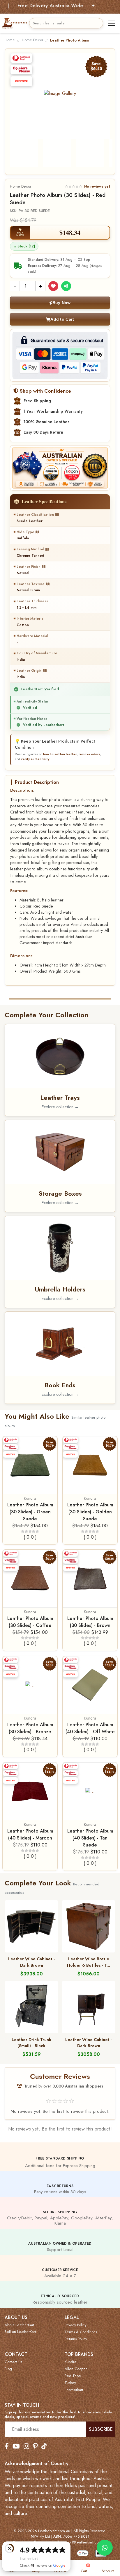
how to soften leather (60, 754)
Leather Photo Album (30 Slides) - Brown (90, 1622)
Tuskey (70, 2383)
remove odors (89, 754)
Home (10, 40)
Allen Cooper (76, 2369)
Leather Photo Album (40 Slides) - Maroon (30, 1834)
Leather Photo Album (70, 40)
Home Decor (32, 40)
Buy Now (62, 303)
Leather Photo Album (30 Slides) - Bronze (30, 1728)
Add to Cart (62, 319)
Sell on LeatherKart (20, 2332)
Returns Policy (76, 2339)
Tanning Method (30, 549)
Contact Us (13, 2362)
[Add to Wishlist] (53, 286)
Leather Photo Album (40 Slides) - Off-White (90, 1728)
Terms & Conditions (81, 2332)
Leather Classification (35, 515)
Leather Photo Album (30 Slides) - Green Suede (30, 1512)
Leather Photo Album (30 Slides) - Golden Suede (90, 1512)
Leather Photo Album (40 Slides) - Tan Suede (90, 1838)
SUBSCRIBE (101, 2429)
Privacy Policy (76, 2325)
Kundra (30, 1498)
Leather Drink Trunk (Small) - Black (31, 2043)
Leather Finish (29, 567)
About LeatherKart (19, 2325)
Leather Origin (29, 671)
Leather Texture (31, 584)
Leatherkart (74, 2390)
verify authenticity (35, 759)
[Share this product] (66, 286)
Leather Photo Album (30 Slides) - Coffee (30, 1622)
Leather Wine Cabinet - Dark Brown (32, 1962)
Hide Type (25, 532)
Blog (8, 2369)
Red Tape (73, 2376)
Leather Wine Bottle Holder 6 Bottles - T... (89, 1962)
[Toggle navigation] (111, 23)
